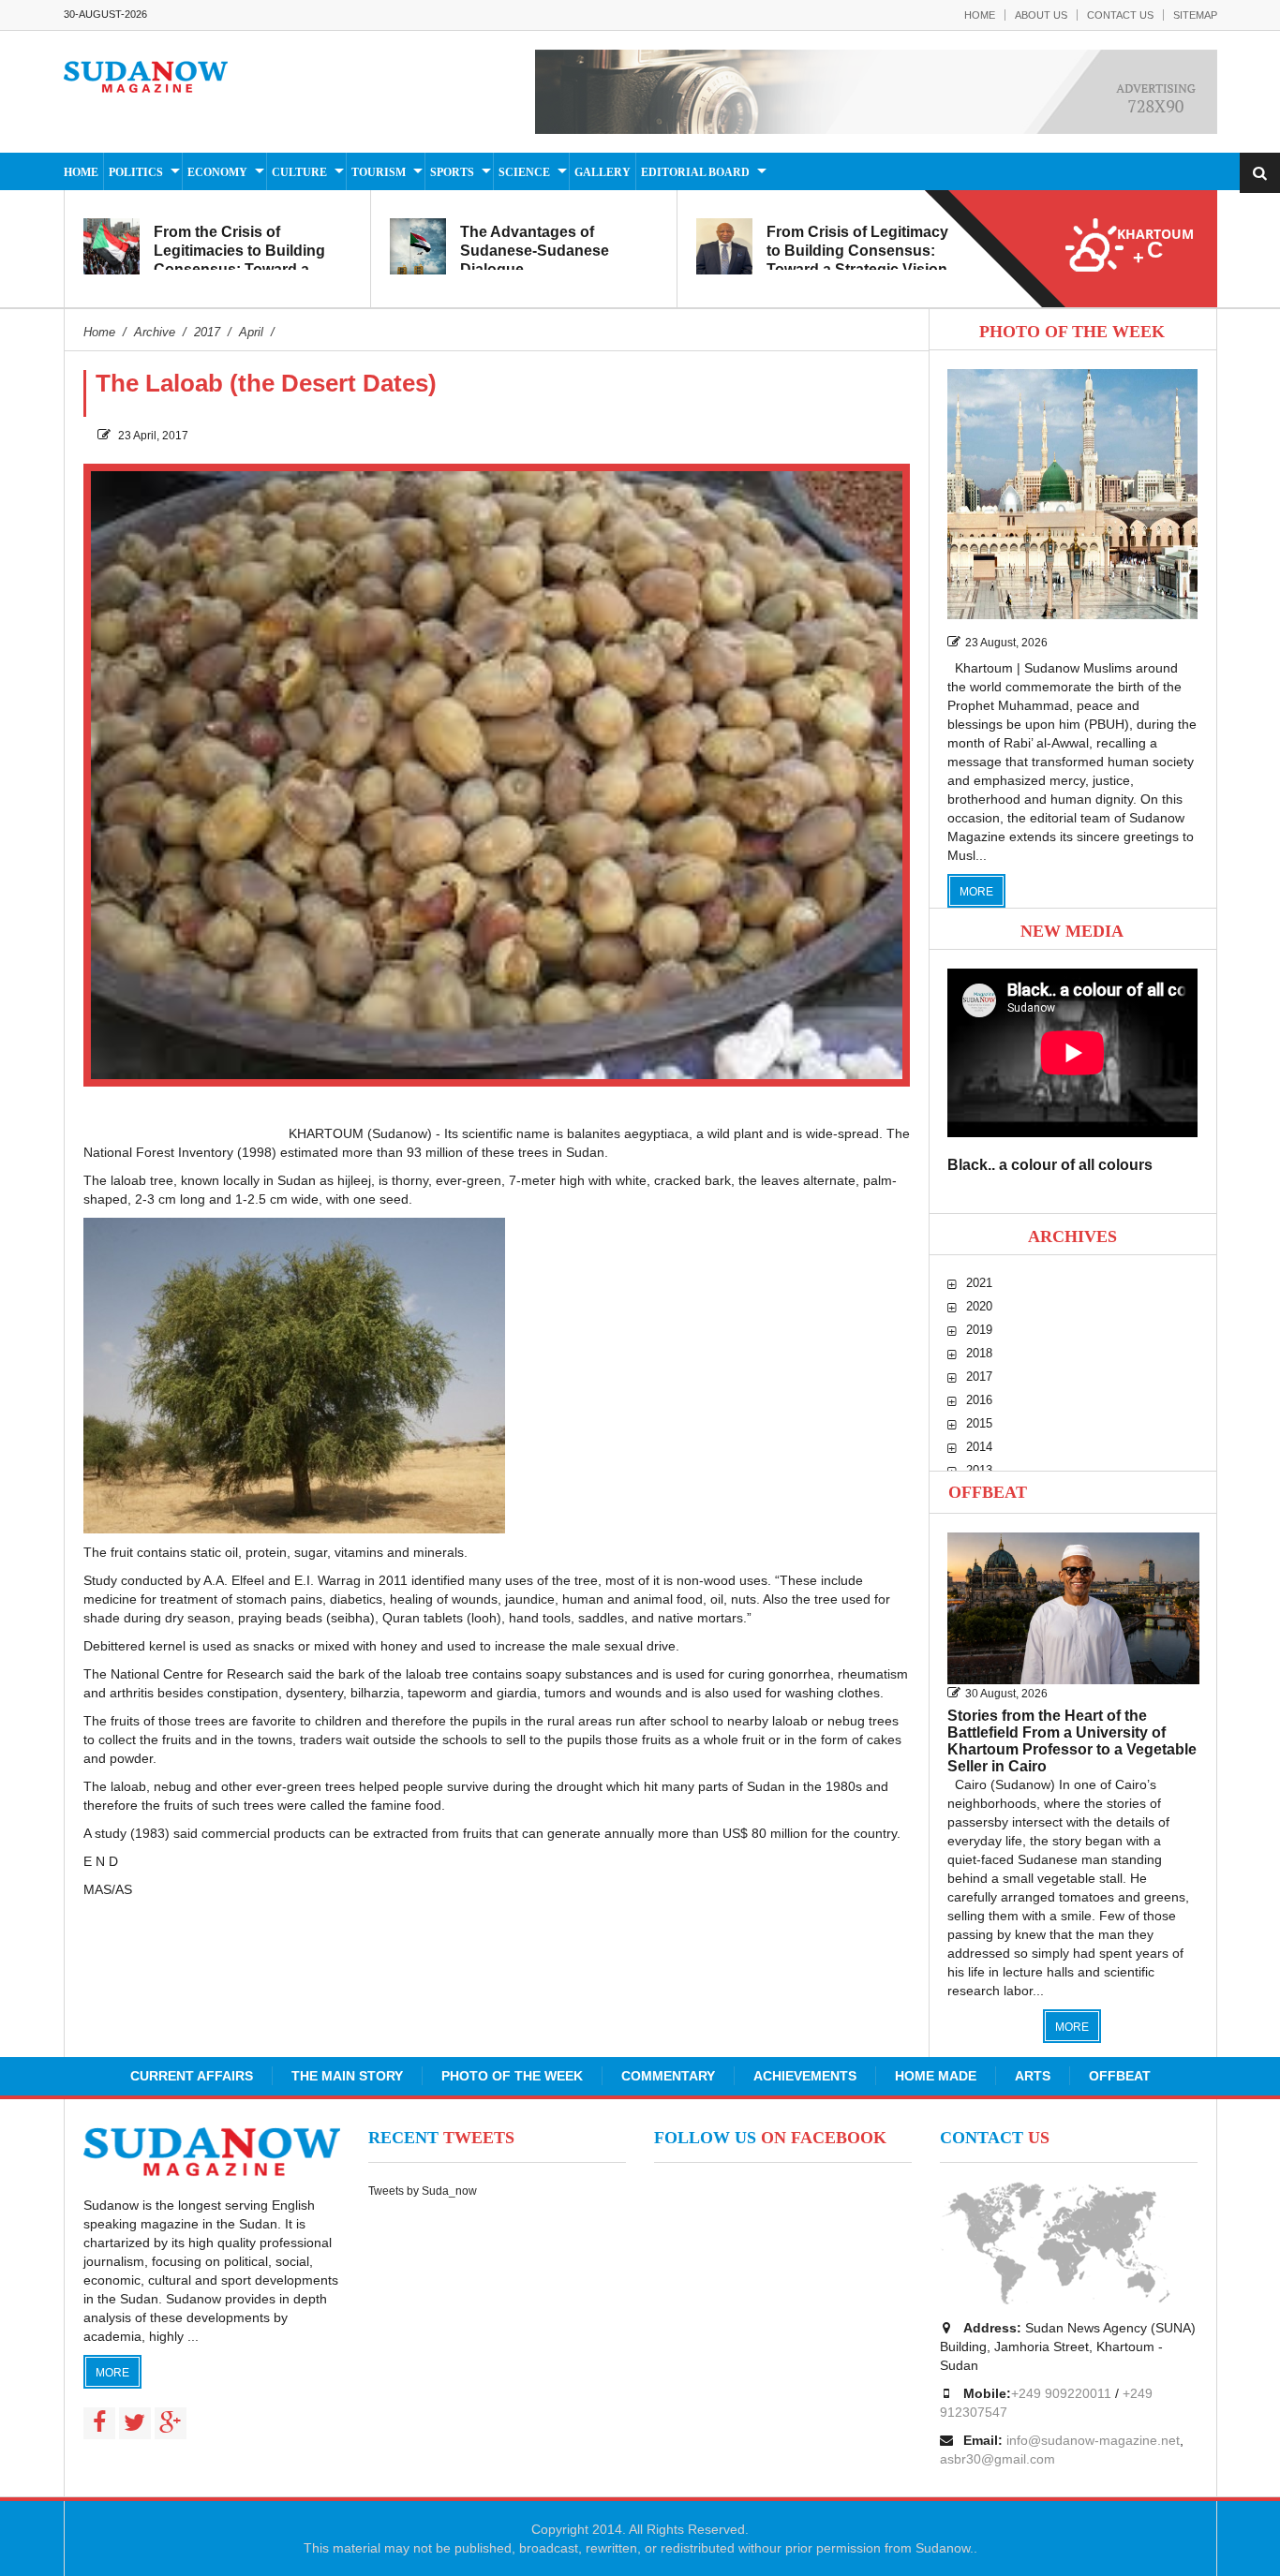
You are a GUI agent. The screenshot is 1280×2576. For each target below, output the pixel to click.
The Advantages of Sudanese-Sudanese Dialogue (535, 251)
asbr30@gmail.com (997, 2459)
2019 (979, 1330)
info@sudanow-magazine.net (1093, 2440)
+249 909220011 (1061, 2393)
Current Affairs (192, 2076)
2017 (979, 1377)
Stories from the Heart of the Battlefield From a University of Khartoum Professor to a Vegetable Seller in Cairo (1072, 1741)
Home (980, 15)
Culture (299, 172)
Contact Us (1120, 15)
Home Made (936, 2076)
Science (524, 172)
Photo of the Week (512, 2076)
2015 (979, 1423)
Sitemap (1195, 15)
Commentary (668, 2076)
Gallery (603, 172)
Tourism (379, 172)
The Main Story (347, 2076)
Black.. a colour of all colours (1050, 1165)
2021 (979, 1283)
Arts (1033, 2076)
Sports (452, 172)
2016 (979, 1400)
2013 (979, 1470)
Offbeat (988, 1492)
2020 (979, 1306)
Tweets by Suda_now (423, 2191)
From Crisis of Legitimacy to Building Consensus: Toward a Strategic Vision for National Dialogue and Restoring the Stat (857, 269)
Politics (136, 172)
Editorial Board (695, 172)
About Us (1041, 15)
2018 (979, 1353)
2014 (979, 1447)
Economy (217, 172)
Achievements (805, 2076)
